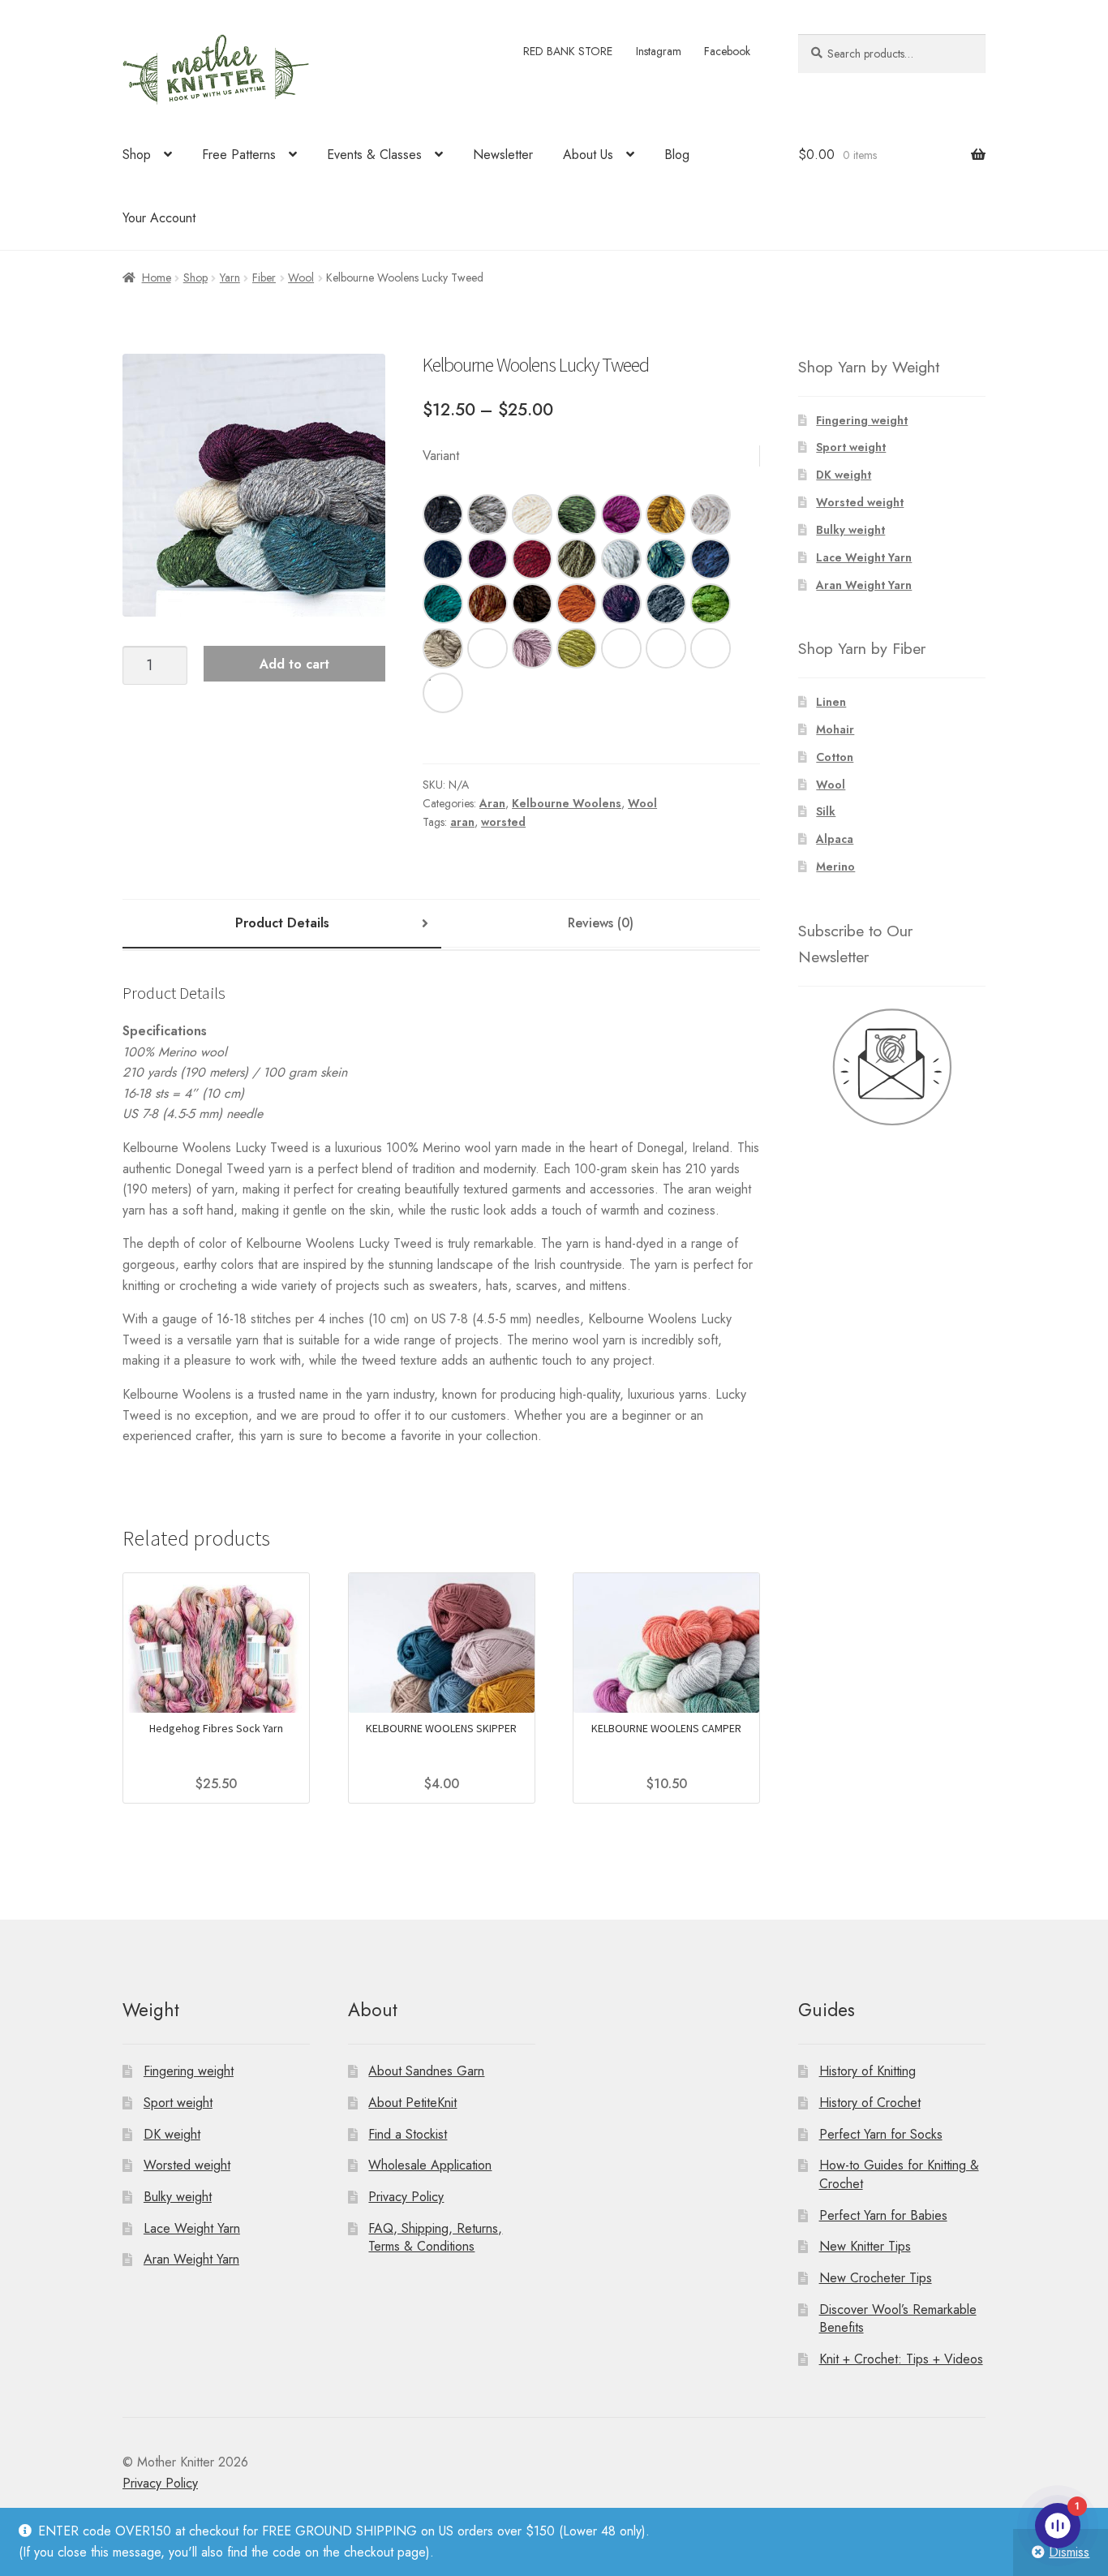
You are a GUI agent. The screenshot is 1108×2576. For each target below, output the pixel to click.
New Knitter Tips (865, 2246)
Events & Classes (374, 155)
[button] (443, 514)
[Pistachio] (577, 648)
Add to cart (294, 664)
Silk (826, 811)
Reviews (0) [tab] (601, 923)
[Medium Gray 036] (487, 514)
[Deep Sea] (666, 604)
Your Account (159, 218)
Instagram (659, 51)
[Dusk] (443, 693)
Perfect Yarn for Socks (881, 2134)
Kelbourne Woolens (567, 803)
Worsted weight (860, 502)
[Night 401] (443, 559)
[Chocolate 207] (532, 604)
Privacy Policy (406, 2197)
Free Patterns (239, 155)
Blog (677, 155)
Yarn (230, 277)
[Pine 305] (577, 514)
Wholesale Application (430, 2165)
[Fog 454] (621, 559)
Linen (831, 702)
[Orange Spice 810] (577, 604)
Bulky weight (850, 530)
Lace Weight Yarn (864, 557)
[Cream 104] (532, 514)
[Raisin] (621, 604)
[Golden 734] (666, 514)
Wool (301, 277)
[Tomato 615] (532, 559)
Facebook (727, 51)
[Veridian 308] (443, 604)
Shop (137, 155)
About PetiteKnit (412, 2103)
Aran (492, 803)
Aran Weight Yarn (864, 585)
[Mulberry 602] (487, 559)
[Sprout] (711, 604)
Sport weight (851, 447)
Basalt (711, 648)
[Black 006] (443, 514)
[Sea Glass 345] (666, 559)
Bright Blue (621, 648)
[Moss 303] (577, 559)
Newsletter (503, 155)
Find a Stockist (408, 2134)
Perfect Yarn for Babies (883, 2215)
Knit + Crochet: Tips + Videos (901, 2359)
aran (462, 822)
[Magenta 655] (621, 514)
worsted (503, 822)
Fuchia (487, 648)
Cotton (835, 757)
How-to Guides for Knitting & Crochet (899, 2174)
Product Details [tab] (282, 923)
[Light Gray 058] (711, 514)
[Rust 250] (487, 604)
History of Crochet (870, 2103)
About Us (588, 155)
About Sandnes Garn (426, 2071)
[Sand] (443, 648)
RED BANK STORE (568, 51)
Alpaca (835, 839)
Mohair (835, 729)
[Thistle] (532, 648)
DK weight (844, 475)
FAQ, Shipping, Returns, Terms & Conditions (435, 2238)
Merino (835, 867)
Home (157, 277)
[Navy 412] (711, 559)
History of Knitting (868, 2071)
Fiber (264, 277)
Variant (441, 456)
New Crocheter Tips (876, 2278)
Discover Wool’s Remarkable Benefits (898, 2319)
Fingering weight (862, 420)
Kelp (666, 648)
